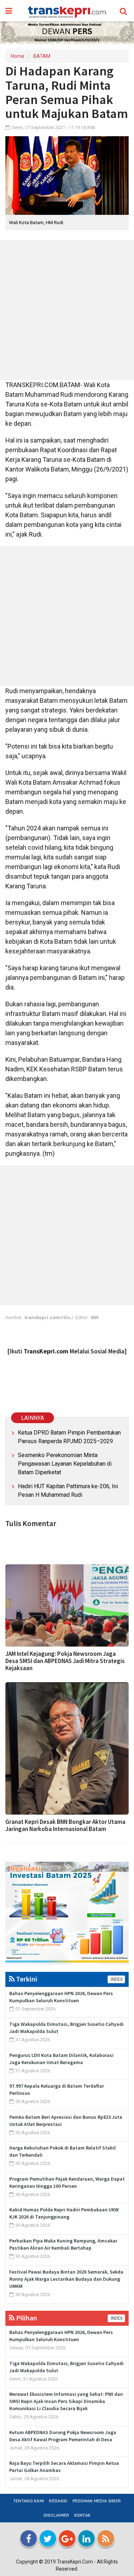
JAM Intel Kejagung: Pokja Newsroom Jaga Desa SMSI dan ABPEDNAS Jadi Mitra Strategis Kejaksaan (65, 1661)
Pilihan (26, 2318)
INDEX (116, 1979)
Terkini (26, 1979)
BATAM (42, 56)
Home (18, 56)
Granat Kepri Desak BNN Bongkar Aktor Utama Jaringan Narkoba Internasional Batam (65, 1825)
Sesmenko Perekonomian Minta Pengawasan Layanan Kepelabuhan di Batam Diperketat (65, 1464)
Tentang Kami (29, 2501)
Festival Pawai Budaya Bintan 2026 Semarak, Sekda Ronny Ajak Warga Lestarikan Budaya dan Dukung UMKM (66, 2279)
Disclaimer (56, 2515)
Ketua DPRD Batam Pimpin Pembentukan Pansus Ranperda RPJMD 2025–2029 (69, 1437)
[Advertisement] (67, 310)
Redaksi (58, 2501)
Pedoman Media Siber (97, 2501)
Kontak (83, 2515)
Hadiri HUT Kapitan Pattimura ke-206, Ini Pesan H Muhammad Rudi (68, 1491)
